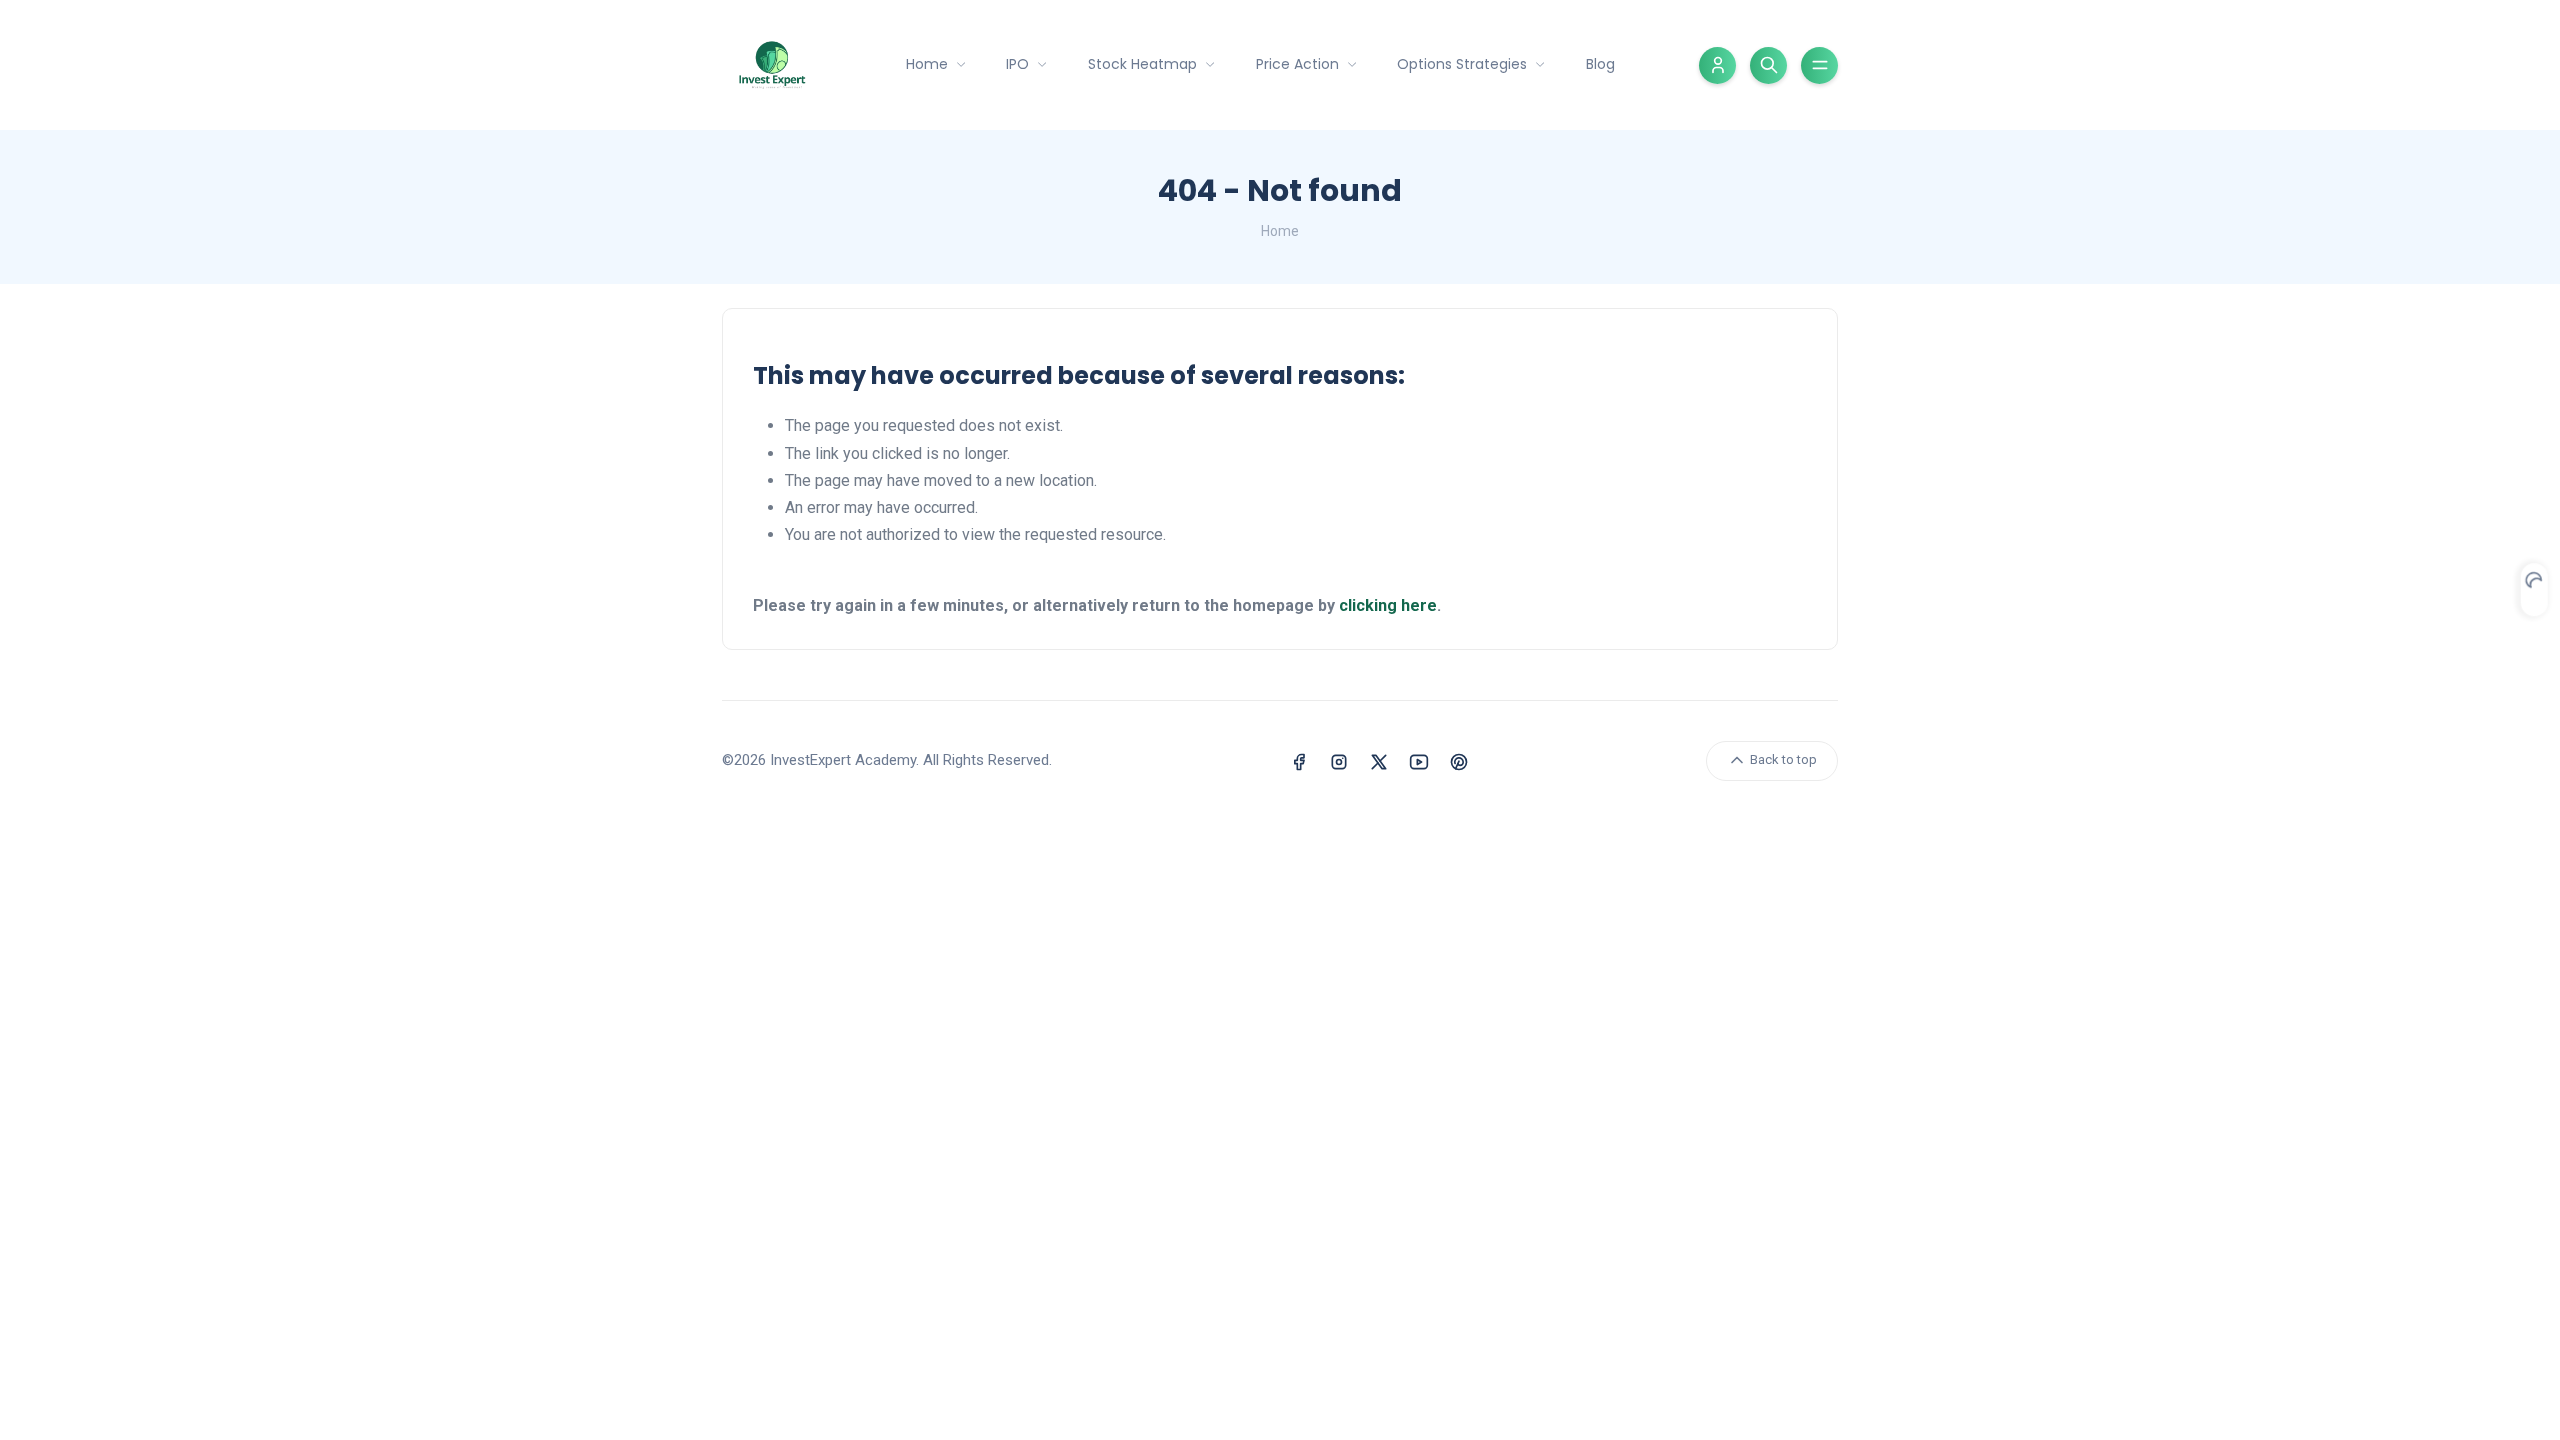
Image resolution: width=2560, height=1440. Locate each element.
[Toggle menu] (1819, 65)
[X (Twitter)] (1379, 760)
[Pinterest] (1459, 760)
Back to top (1782, 759)
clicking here (1388, 605)
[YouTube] (1419, 760)
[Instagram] (1339, 760)
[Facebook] (1299, 760)
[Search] (1768, 65)
